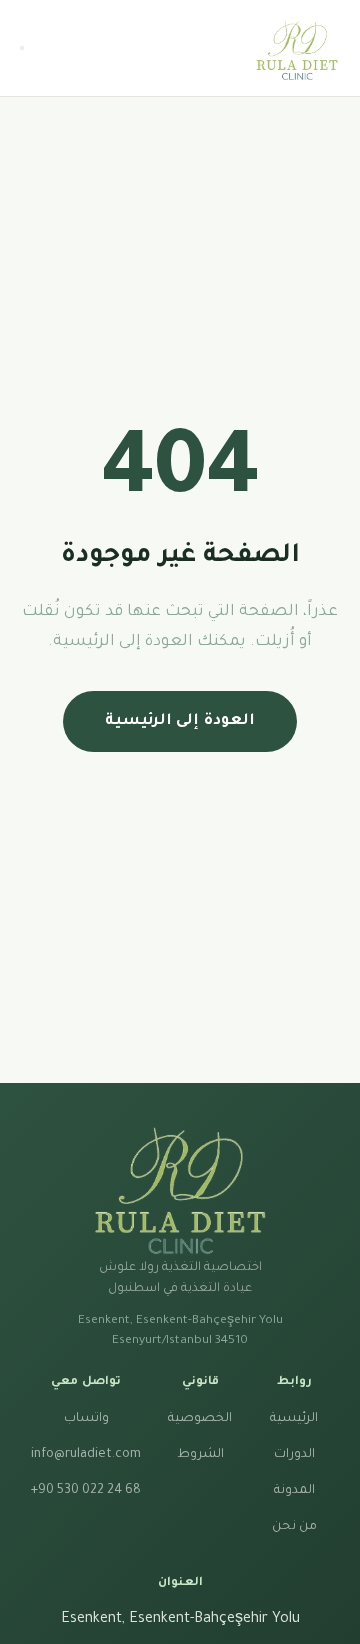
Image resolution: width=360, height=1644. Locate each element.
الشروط (200, 1455)
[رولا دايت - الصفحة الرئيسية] (297, 48)
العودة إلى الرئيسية (179, 721)
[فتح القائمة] (22, 48)
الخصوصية (200, 1419)
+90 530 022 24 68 (86, 1491)
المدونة (294, 1491)
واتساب (86, 1419)
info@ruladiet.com (86, 1455)
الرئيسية (294, 1419)
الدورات (294, 1455)
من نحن (294, 1527)
